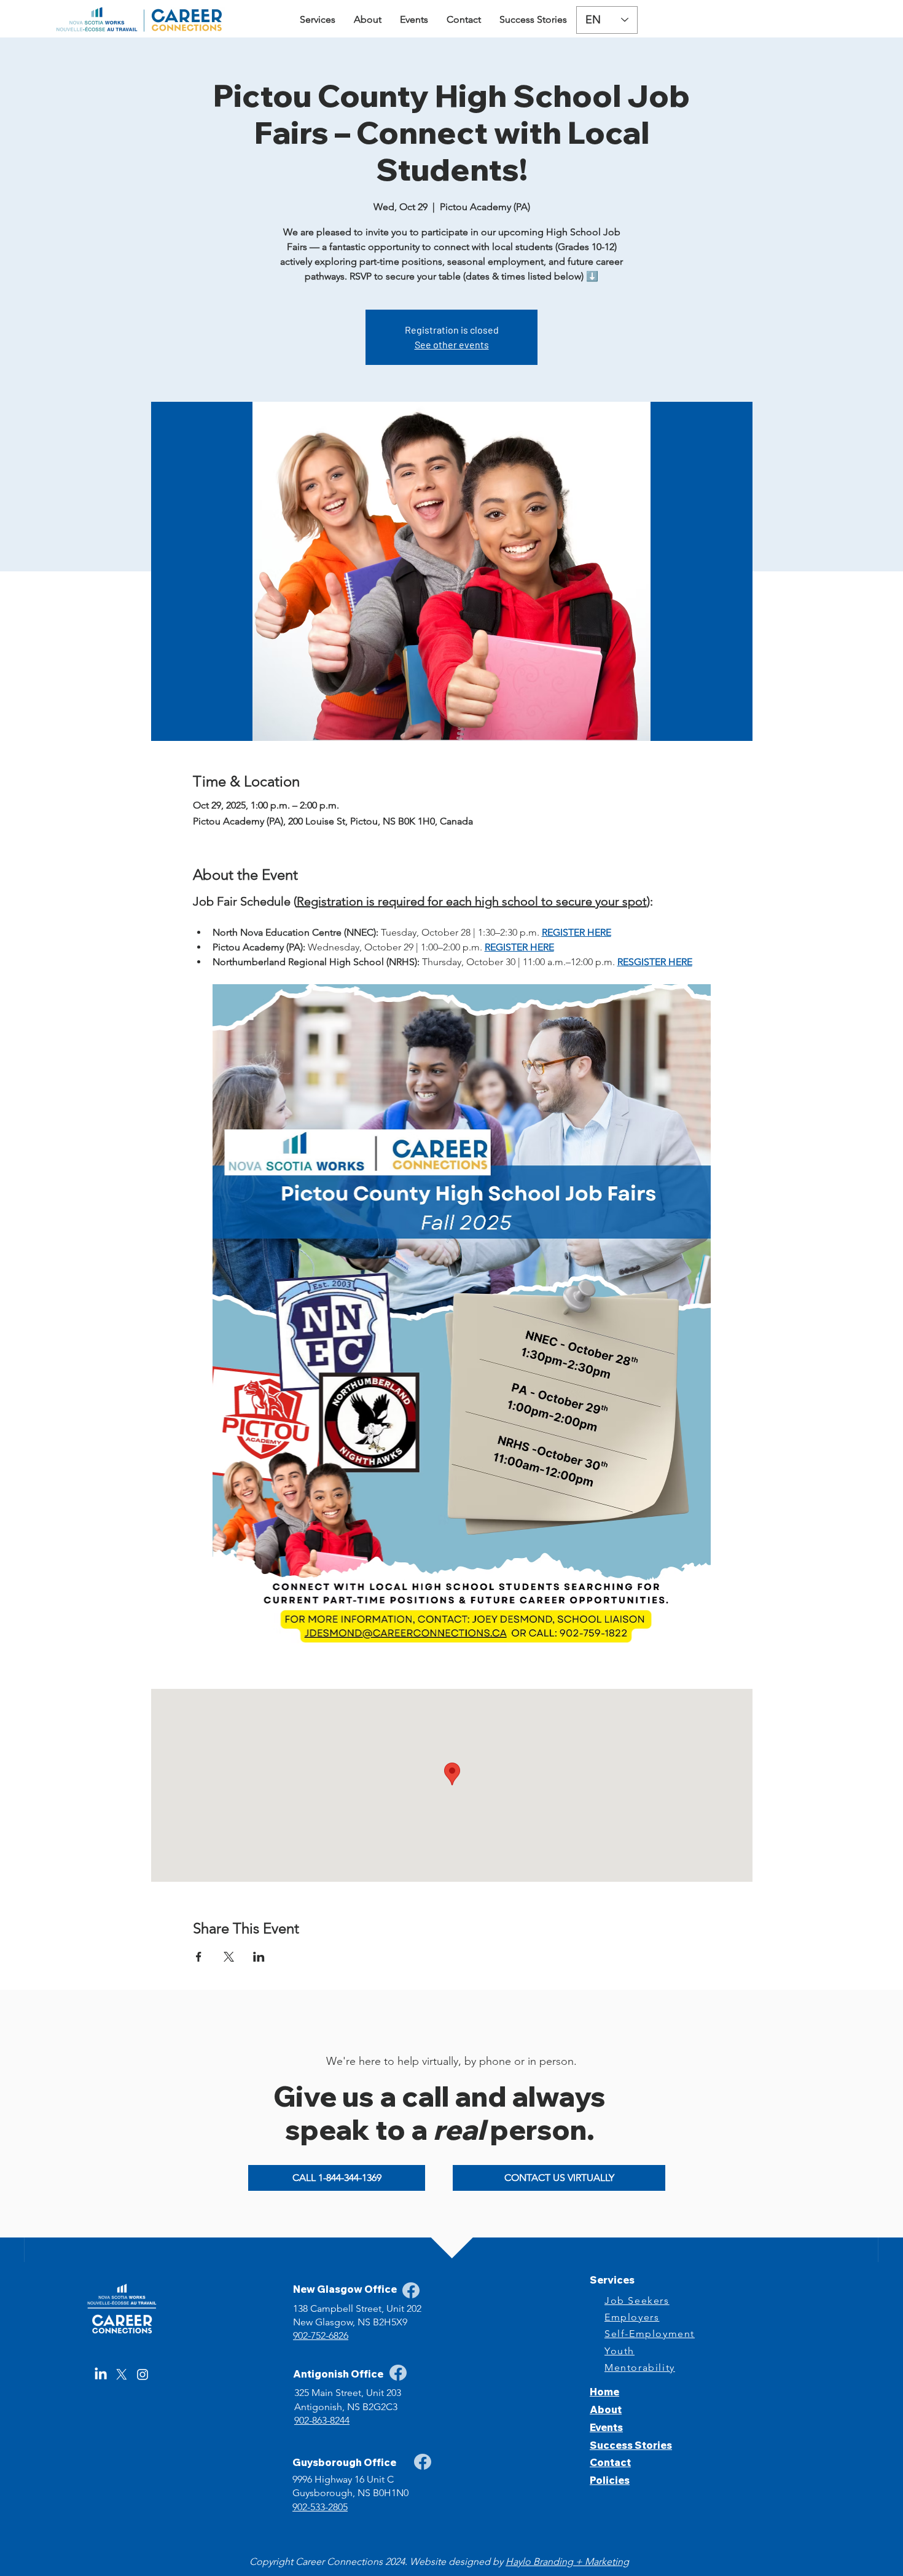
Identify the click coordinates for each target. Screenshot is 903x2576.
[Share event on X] (229, 1957)
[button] (318, 20)
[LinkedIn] (101, 2374)
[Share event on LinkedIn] (259, 1957)
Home (604, 2392)
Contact (610, 2462)
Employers (632, 2317)
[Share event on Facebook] (199, 1957)
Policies (610, 2480)
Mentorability (640, 2367)
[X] (122, 2374)
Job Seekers (637, 2300)
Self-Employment (650, 2334)
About (606, 2410)
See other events (452, 344)
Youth (620, 2351)
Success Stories (631, 2445)
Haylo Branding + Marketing (567, 2562)
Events (606, 2427)
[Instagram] (143, 2374)
